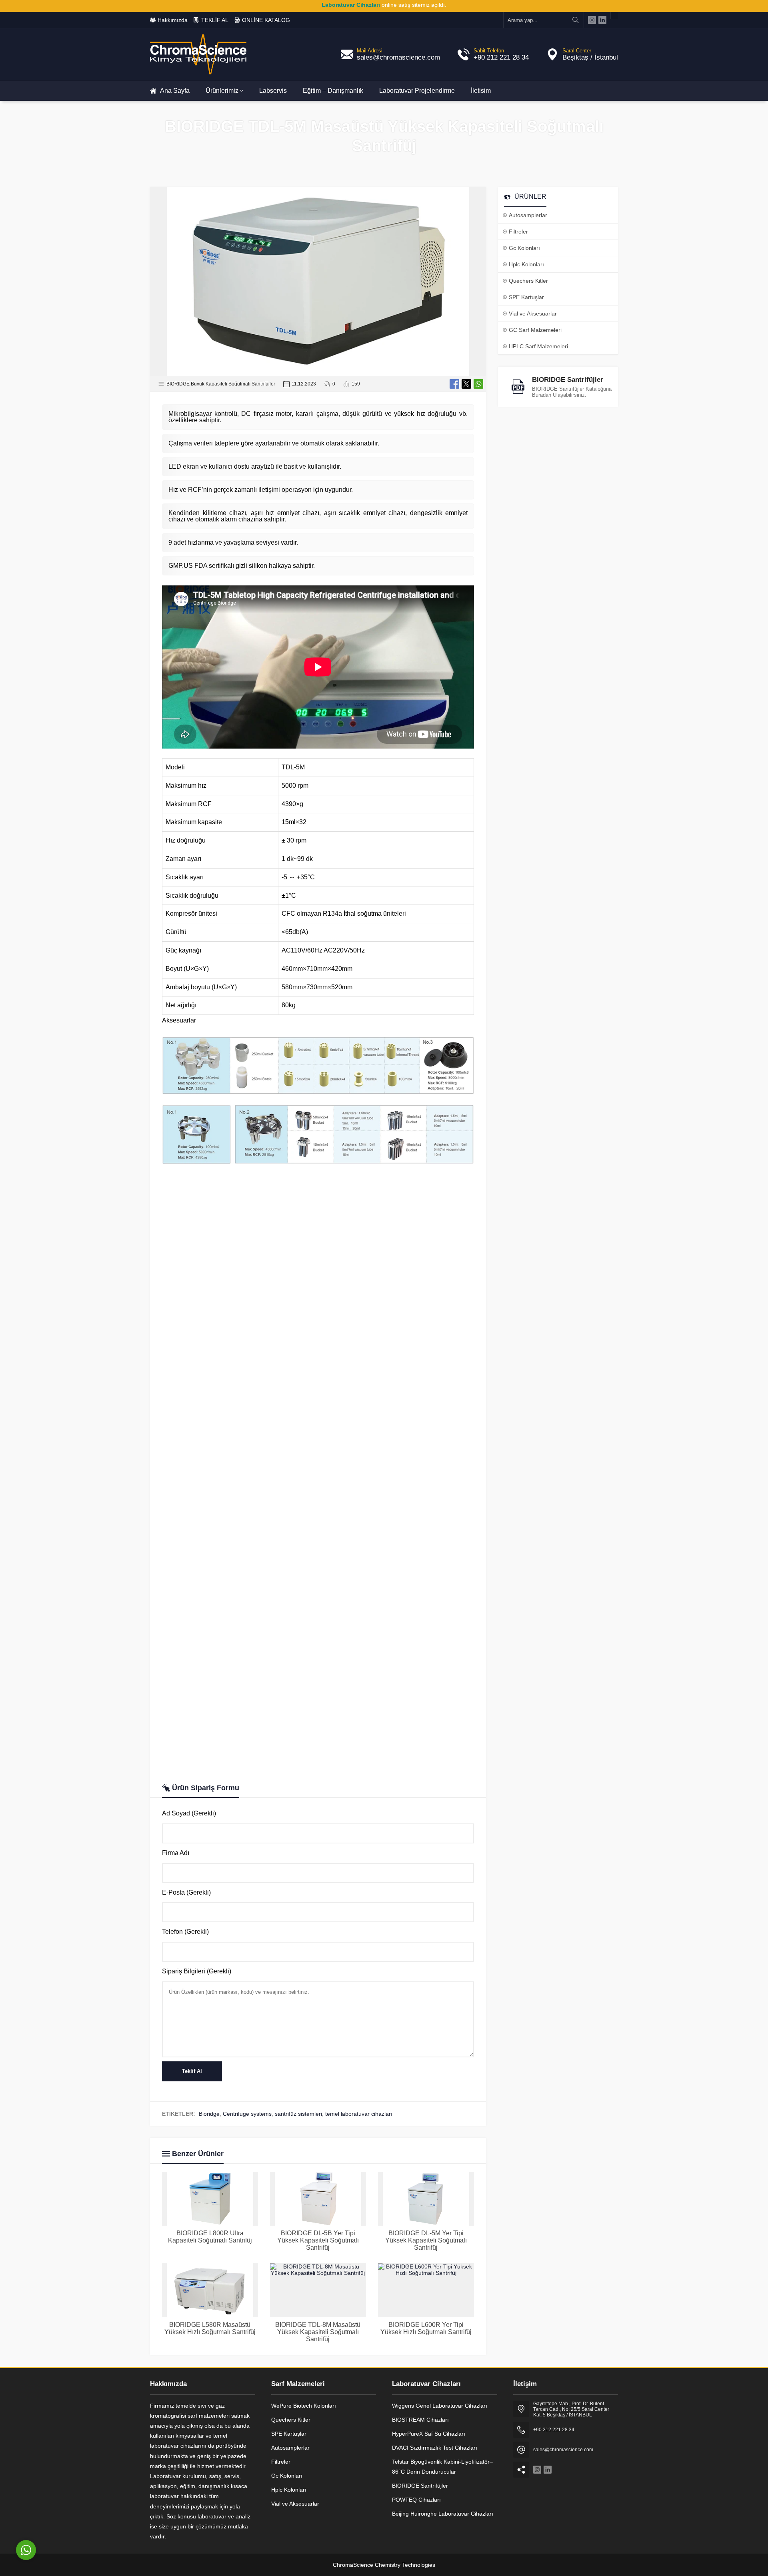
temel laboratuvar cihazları (359, 2114)
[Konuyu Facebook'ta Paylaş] (454, 384)
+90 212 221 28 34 (501, 57)
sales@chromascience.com (398, 57)
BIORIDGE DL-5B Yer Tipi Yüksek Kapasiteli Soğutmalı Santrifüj (318, 2240)
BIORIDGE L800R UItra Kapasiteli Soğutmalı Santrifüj (210, 2237)
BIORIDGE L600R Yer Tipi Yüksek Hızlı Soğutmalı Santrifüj (426, 2328)
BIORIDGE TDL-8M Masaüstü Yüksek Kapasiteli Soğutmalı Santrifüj (318, 2332)
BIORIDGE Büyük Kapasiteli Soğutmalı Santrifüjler (221, 384)
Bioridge (209, 2114)
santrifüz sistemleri (298, 2114)
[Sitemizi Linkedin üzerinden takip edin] (602, 20)
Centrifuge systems (247, 2114)
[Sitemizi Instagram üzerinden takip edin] (592, 20)
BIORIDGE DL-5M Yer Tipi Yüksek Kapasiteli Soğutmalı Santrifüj (426, 2240)
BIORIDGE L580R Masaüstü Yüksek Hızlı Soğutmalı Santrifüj (210, 2328)
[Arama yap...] (576, 20)
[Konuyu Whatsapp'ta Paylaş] (478, 384)
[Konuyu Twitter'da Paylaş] (466, 384)
